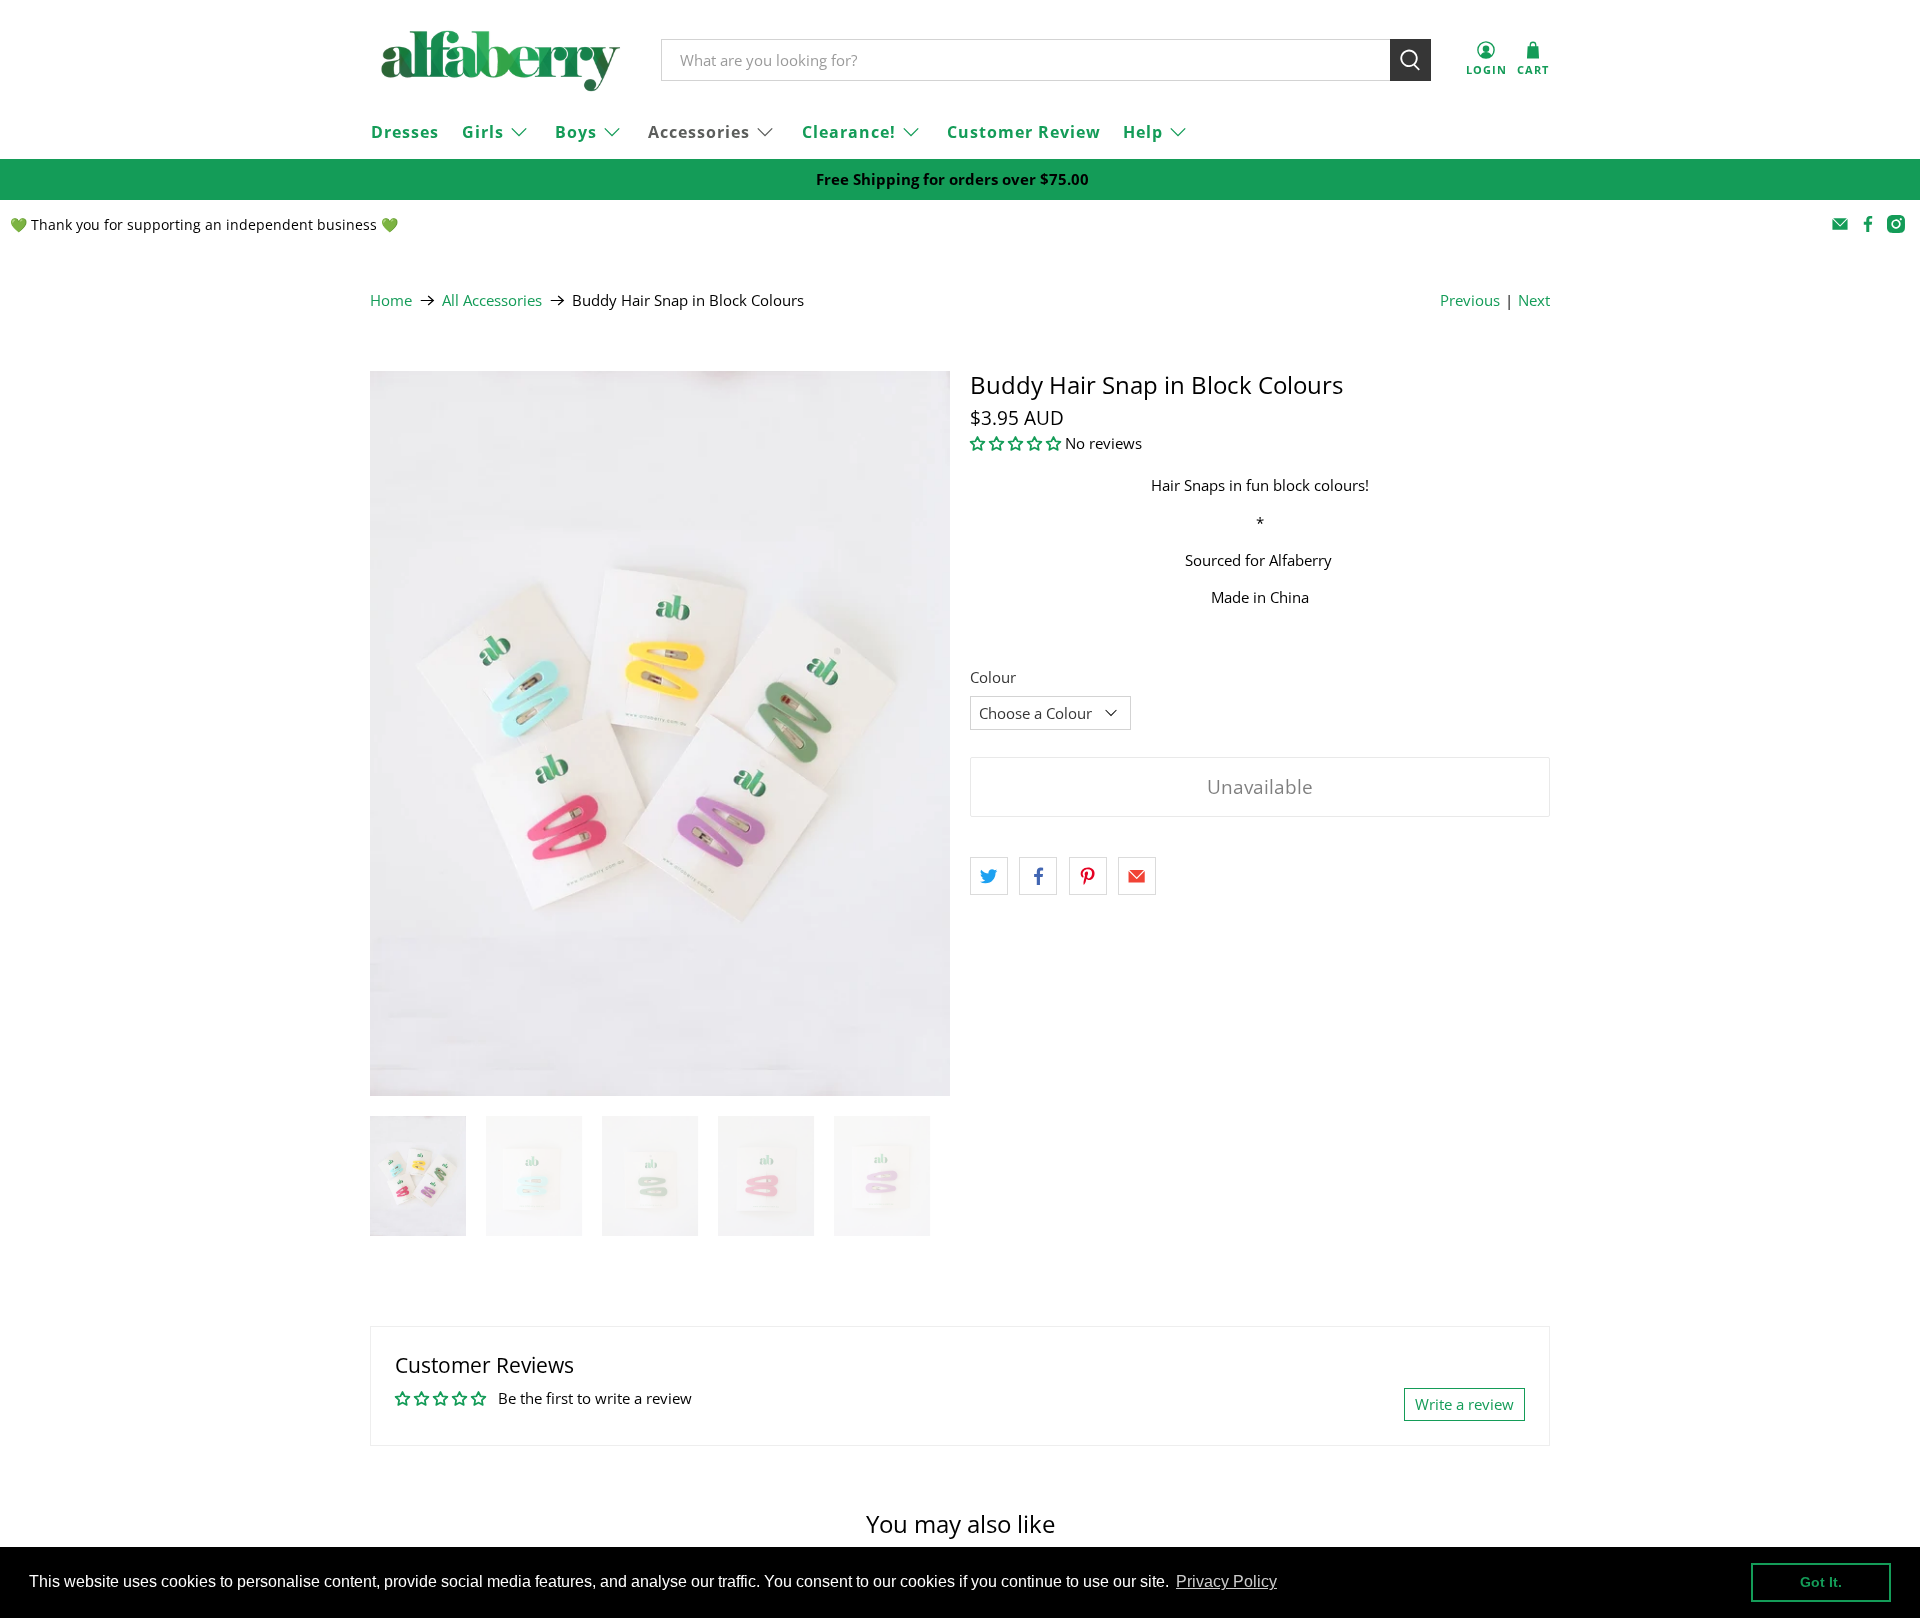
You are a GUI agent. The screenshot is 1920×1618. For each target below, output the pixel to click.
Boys (576, 132)
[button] (1015, 443)
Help (1143, 132)
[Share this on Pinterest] (1088, 876)
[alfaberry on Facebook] (1868, 224)
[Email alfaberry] (1840, 224)
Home (391, 300)
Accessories (699, 132)
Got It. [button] (1821, 1582)
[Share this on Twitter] (989, 876)
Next (1534, 300)
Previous (1470, 300)
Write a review (1464, 1404)
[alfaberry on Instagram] (1896, 224)
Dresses (405, 132)
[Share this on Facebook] (1038, 876)
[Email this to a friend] (1137, 876)
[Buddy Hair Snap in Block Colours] (660, 733)
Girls (483, 132)
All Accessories (492, 300)
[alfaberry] (501, 60)
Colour (993, 677)
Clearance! (849, 132)
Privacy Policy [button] (1226, 1581)
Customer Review (1024, 132)
